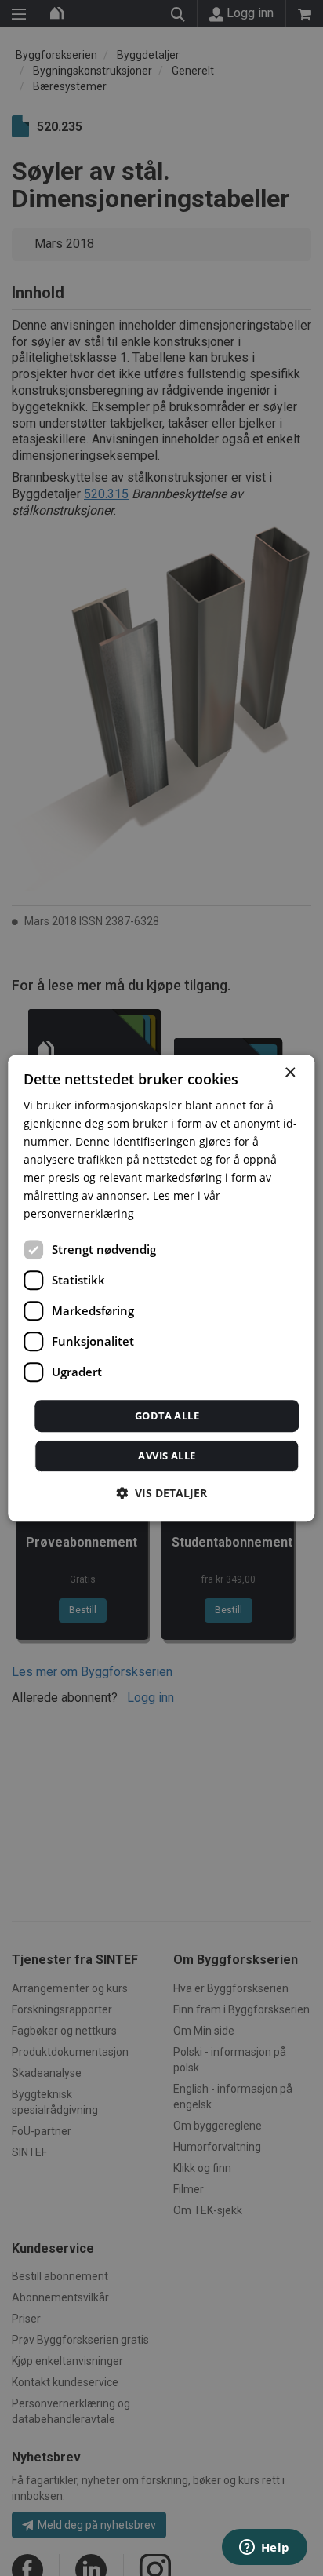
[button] (161, 1493)
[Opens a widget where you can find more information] (264, 2549)
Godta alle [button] (167, 1416)
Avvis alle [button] (167, 1456)
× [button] (290, 1073)
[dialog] (161, 1288)
